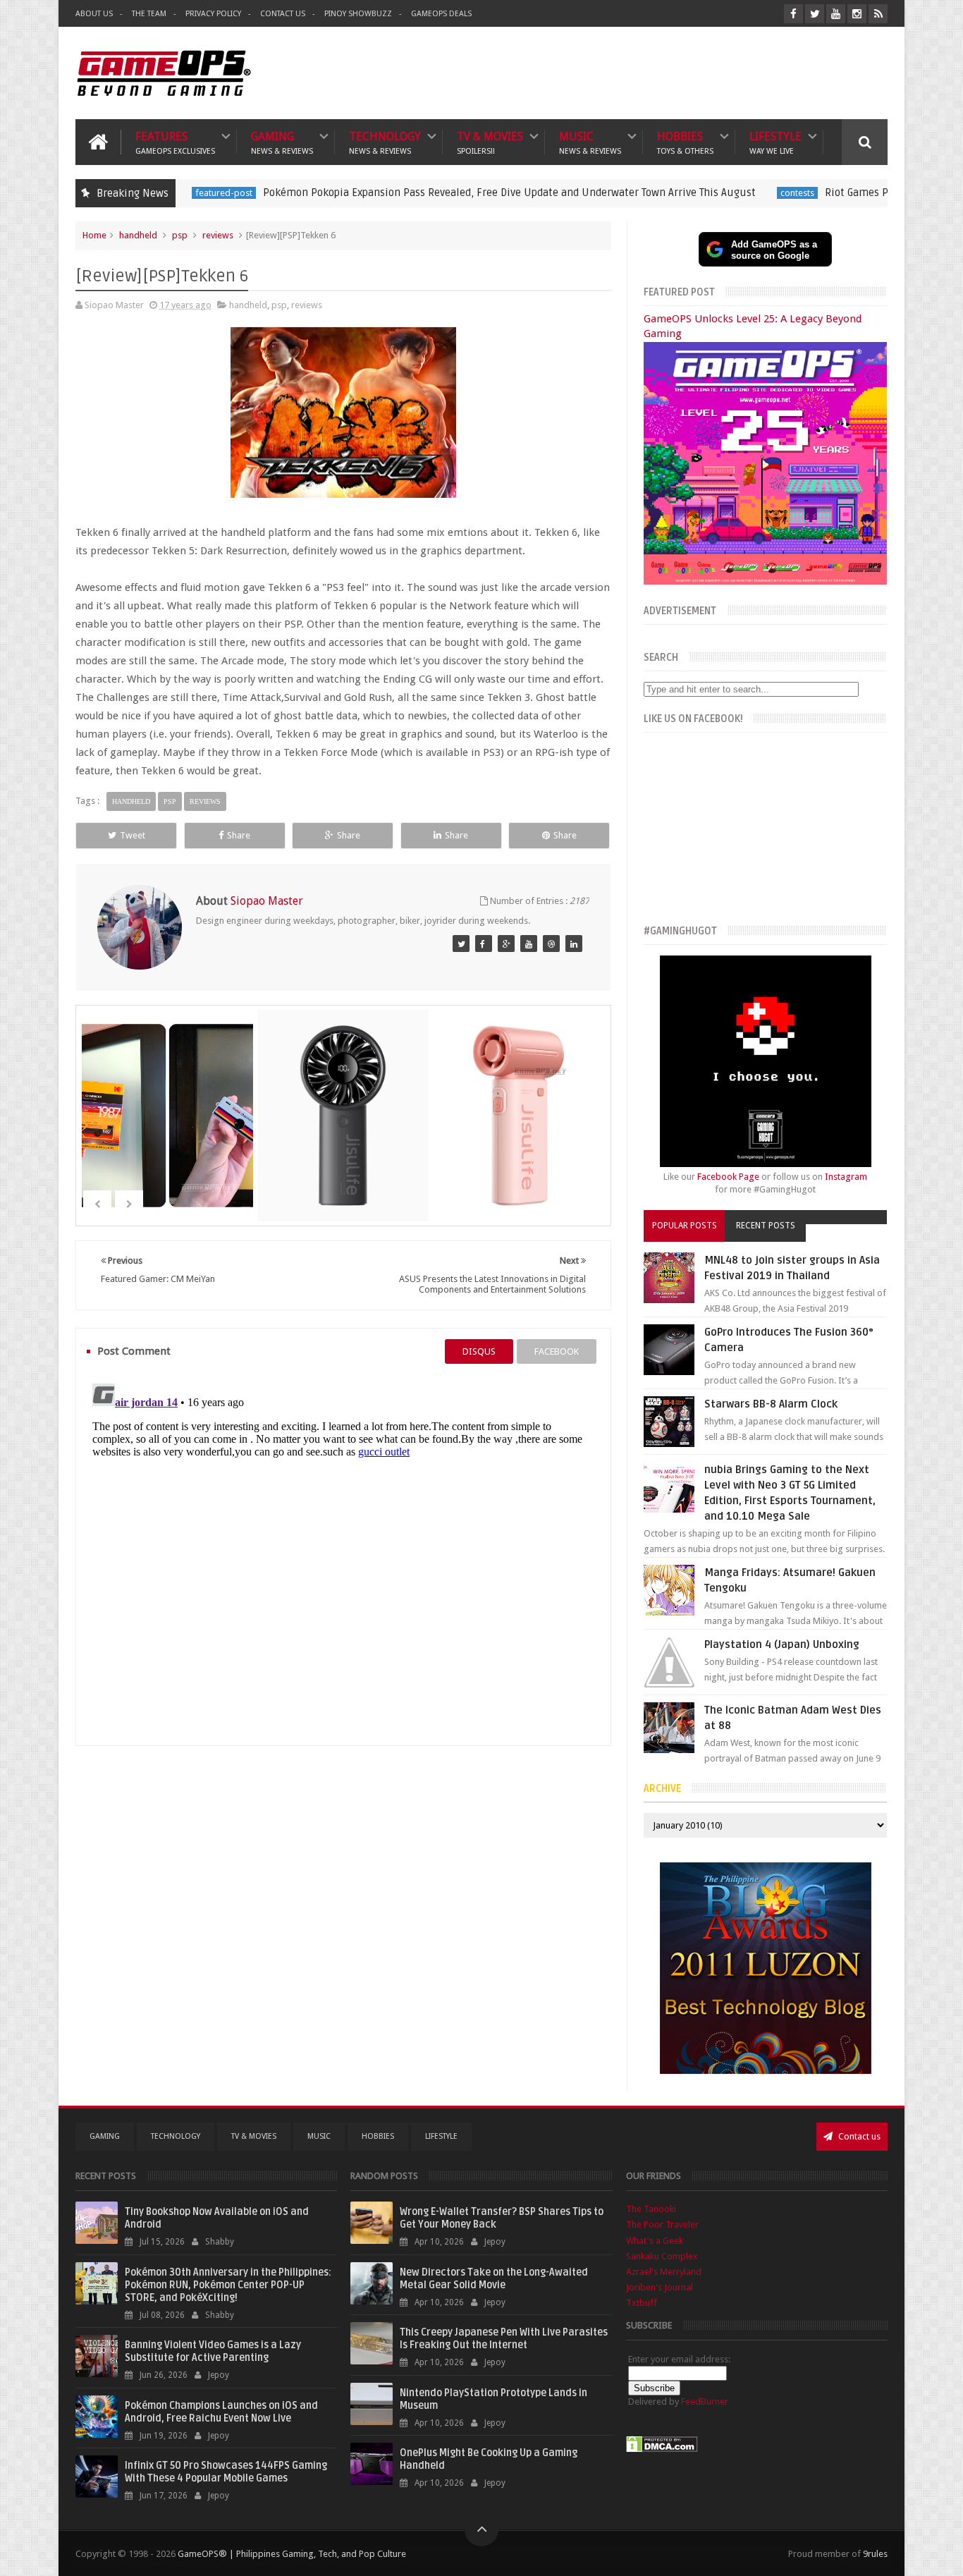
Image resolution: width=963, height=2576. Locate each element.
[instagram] (857, 14)
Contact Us (283, 14)
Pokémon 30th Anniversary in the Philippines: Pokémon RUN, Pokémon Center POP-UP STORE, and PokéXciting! (228, 2285)
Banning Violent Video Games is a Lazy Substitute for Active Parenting (213, 2351)
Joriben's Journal (660, 2287)
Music (590, 142)
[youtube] (836, 14)
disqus (479, 1351)
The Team (149, 14)
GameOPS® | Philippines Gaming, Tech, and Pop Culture (292, 2554)
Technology (385, 142)
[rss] (878, 14)
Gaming (282, 142)
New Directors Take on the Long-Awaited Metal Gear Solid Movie (494, 2279)
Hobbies (685, 142)
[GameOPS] (461, 944)
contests (698, 193)
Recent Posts (766, 1226)
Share (239, 835)
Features (175, 142)
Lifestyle (775, 142)
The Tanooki (651, 2209)
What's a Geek (655, 2241)
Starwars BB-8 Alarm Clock (771, 1404)
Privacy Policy (213, 14)
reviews (218, 235)
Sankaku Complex (662, 2256)
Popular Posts (685, 1226)
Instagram (846, 1177)
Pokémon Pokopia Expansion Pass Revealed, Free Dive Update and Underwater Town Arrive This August (410, 193)
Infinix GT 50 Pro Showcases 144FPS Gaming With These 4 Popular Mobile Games (226, 2472)
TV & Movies (490, 142)
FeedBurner (705, 2401)
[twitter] (815, 14)
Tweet (133, 835)
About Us (94, 14)
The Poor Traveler (662, 2224)
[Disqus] (343, 1554)
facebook (557, 1351)
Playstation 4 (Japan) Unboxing (782, 1644)
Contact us (858, 2136)
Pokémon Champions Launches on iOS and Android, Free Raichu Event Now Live (221, 2412)
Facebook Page (728, 1177)
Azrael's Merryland (664, 2272)
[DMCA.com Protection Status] (662, 2449)
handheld (138, 235)
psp (180, 235)
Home (94, 235)
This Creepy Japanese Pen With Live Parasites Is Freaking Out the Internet (504, 2339)
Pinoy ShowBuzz (358, 14)
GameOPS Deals (441, 14)
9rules (875, 2554)
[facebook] (793, 14)
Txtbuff (642, 2303)
